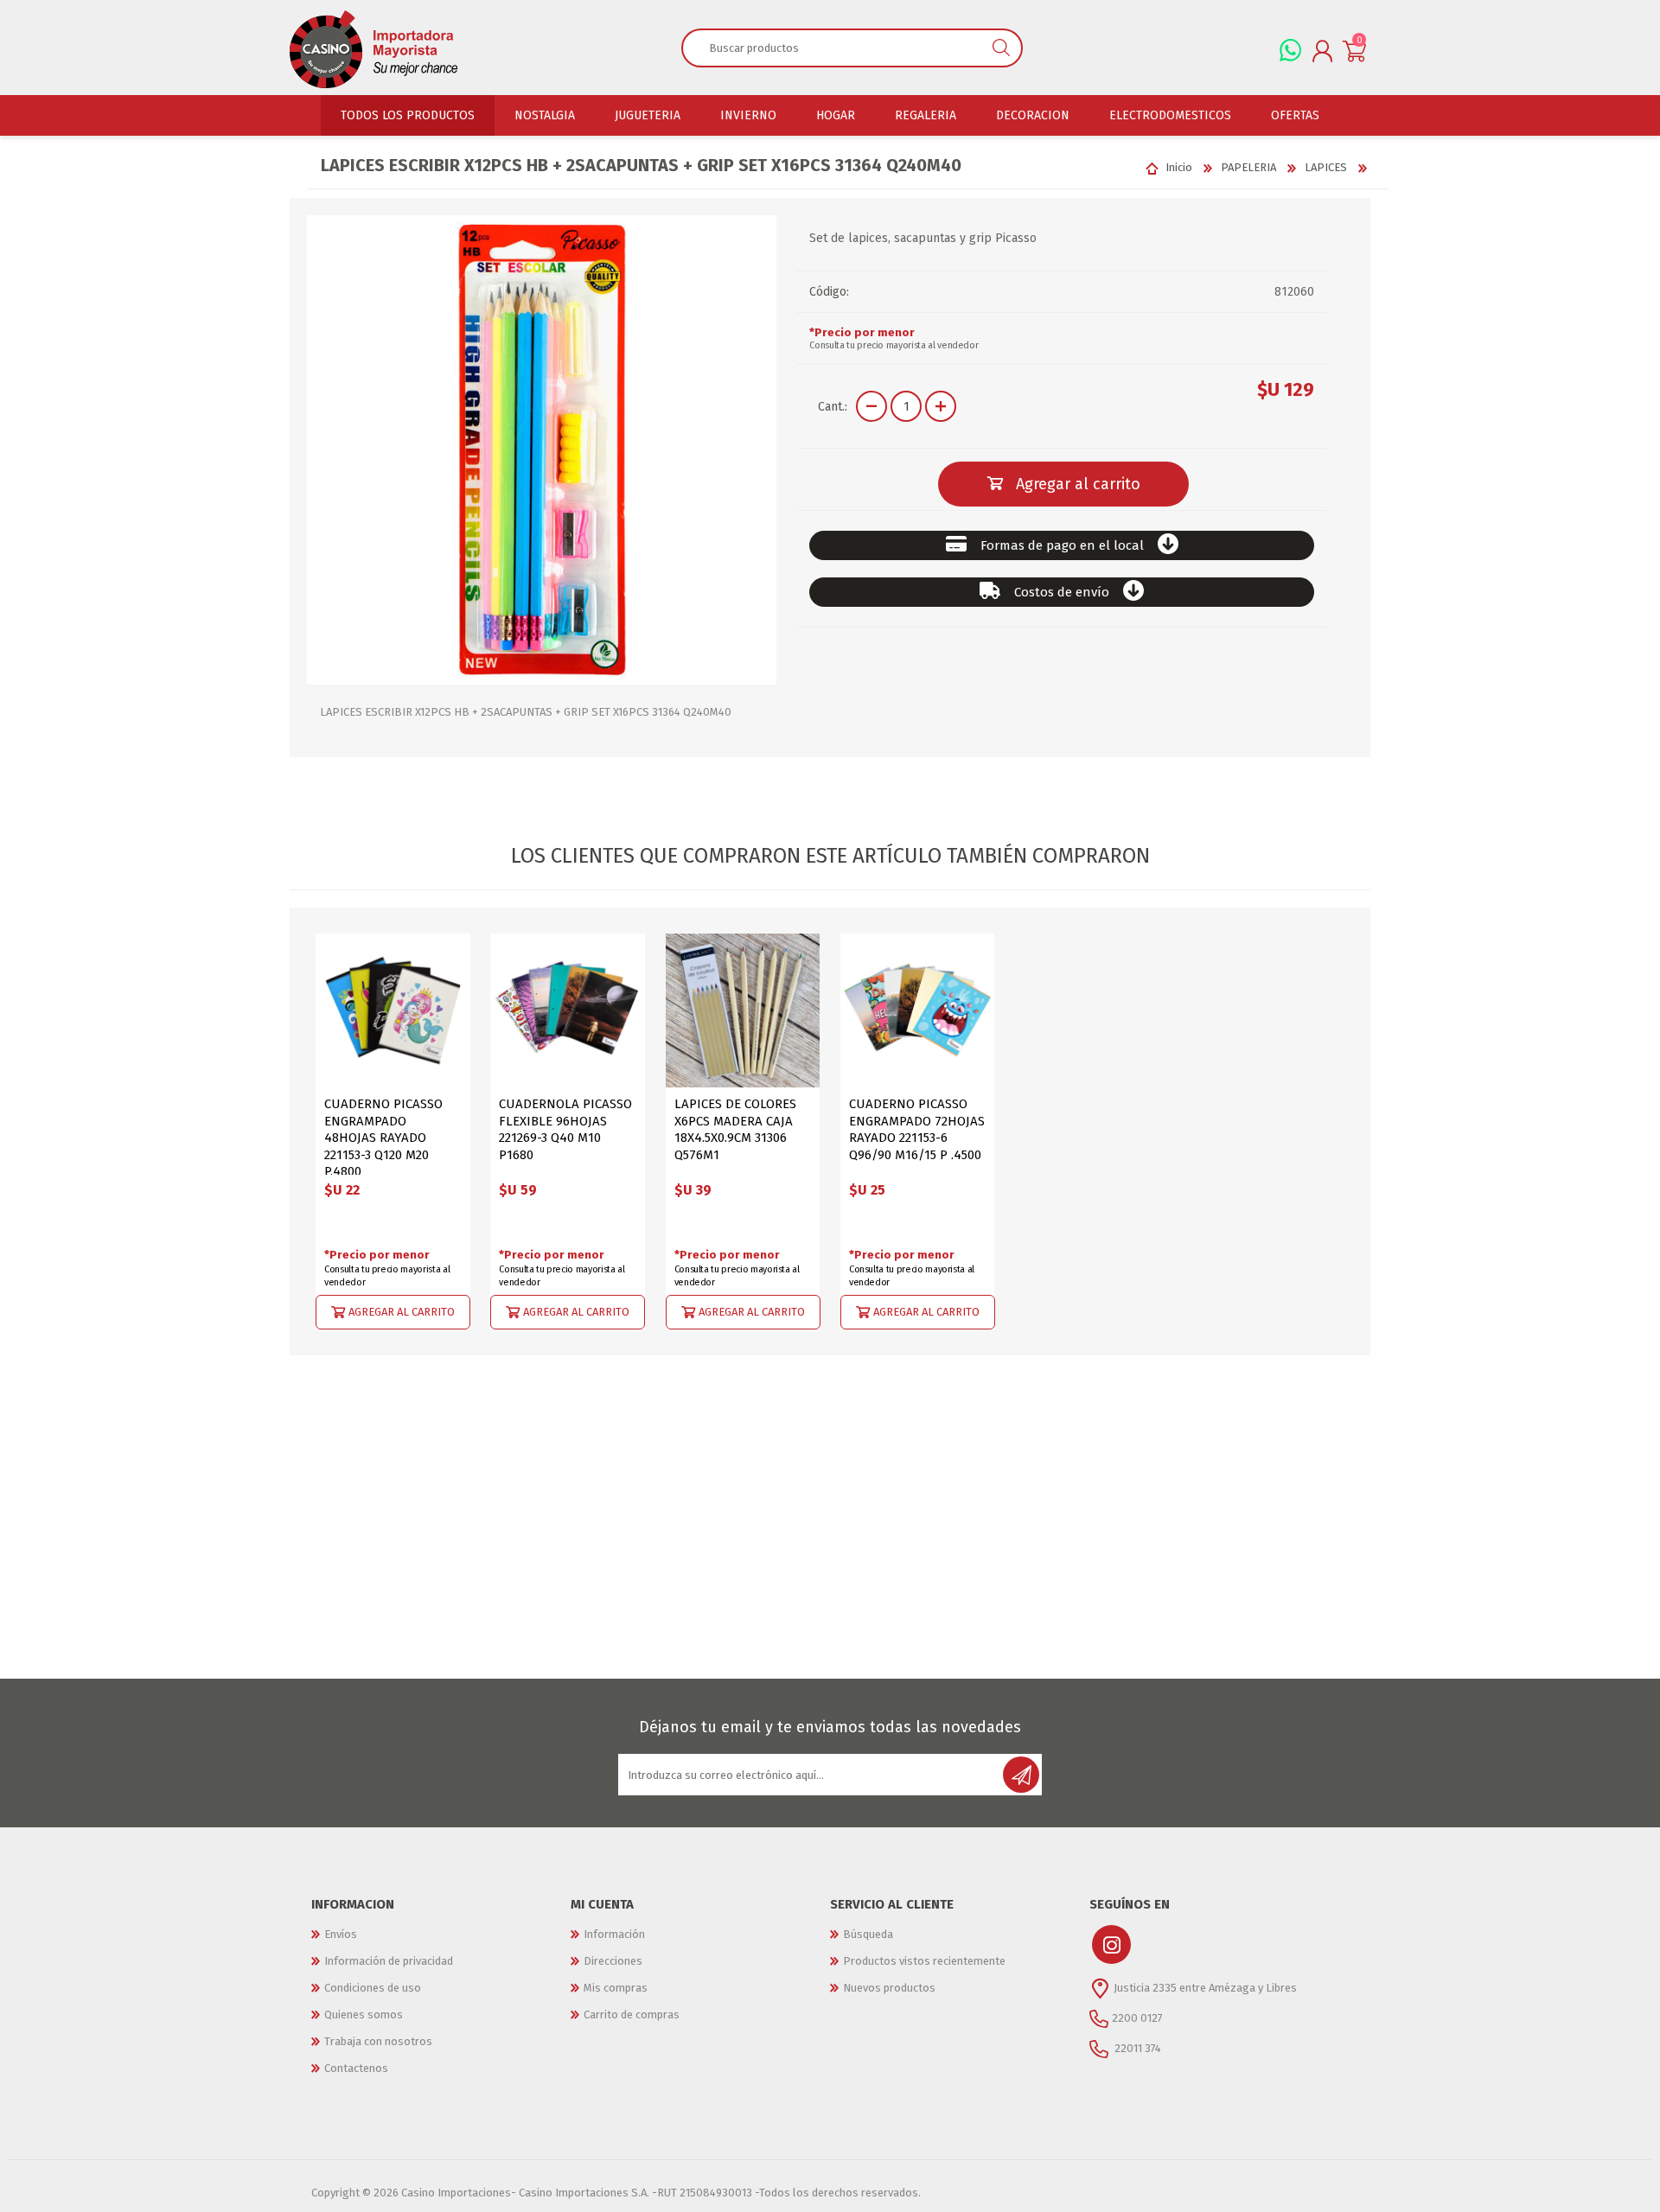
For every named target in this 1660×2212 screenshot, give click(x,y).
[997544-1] (393, 1011)
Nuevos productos (889, 1988)
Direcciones (613, 1961)
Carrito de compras (632, 2014)
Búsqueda (868, 1934)
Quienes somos (364, 2014)
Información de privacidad (389, 1961)
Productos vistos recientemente (924, 1961)
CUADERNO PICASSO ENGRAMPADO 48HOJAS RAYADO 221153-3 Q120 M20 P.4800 (383, 1138)
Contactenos (356, 2068)
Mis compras (616, 1988)
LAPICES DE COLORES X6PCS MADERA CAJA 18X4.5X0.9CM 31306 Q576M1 (735, 1129)
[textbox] (832, 48)
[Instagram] (1111, 1944)
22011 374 (1136, 2048)
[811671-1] (743, 1011)
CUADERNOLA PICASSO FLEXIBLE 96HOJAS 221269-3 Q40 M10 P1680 (565, 1129)
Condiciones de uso (373, 1988)
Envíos (341, 1934)
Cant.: (833, 407)
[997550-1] (918, 1011)
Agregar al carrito (402, 1312)
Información (614, 1934)
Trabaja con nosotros (378, 2041)
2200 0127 (1137, 2018)
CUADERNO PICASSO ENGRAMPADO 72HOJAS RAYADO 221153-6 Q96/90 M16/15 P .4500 (917, 1129)
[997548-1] (568, 1011)
